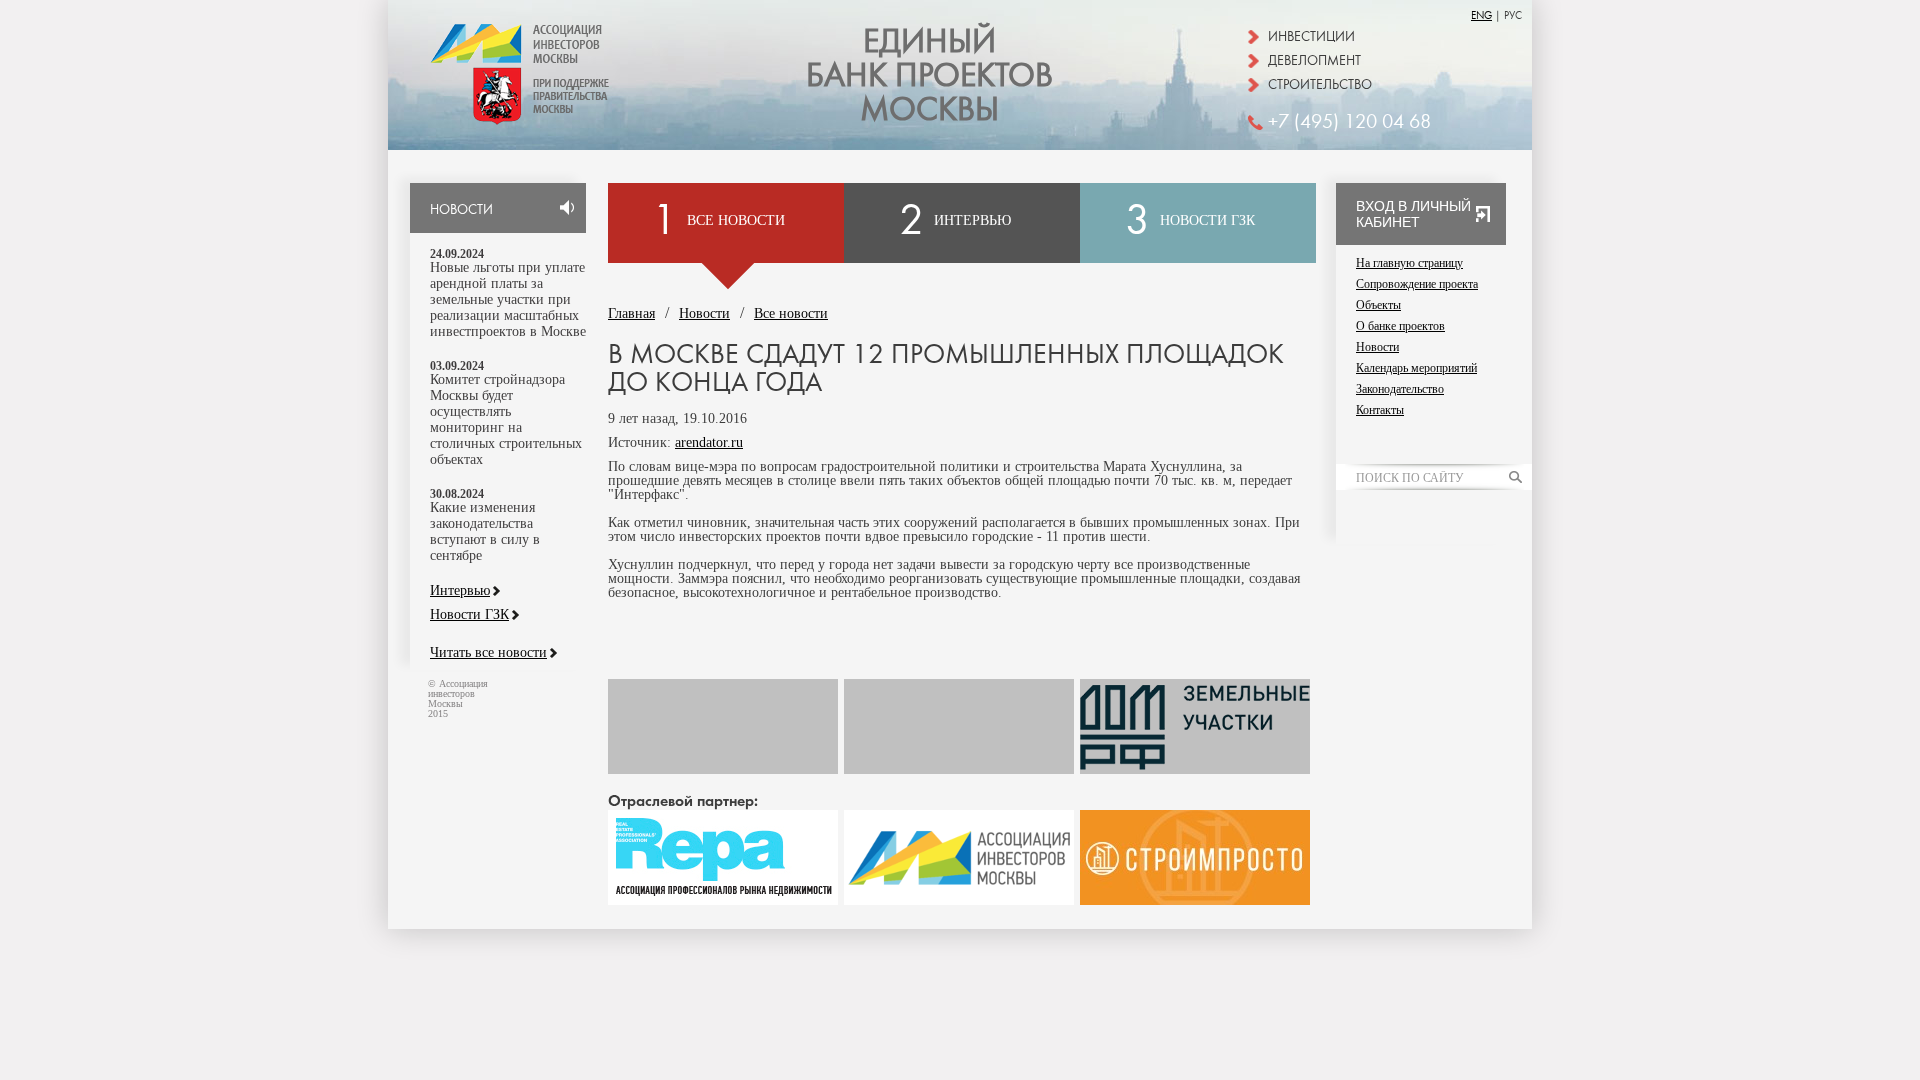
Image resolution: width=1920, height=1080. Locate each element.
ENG (1481, 15)
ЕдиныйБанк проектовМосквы (929, 76)
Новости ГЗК (469, 615)
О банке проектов (1400, 326)
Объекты (1378, 305)
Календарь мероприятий (1416, 368)
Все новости (791, 313)
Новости (704, 313)
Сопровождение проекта (1417, 284)
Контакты (1380, 410)
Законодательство (1400, 389)
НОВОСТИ (461, 210)
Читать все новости (488, 653)
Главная (631, 313)
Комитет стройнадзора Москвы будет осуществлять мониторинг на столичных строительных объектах (506, 419)
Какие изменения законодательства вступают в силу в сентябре (485, 531)
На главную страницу (1409, 263)
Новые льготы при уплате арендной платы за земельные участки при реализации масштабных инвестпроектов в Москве (508, 299)
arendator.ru (709, 442)
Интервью (460, 591)
